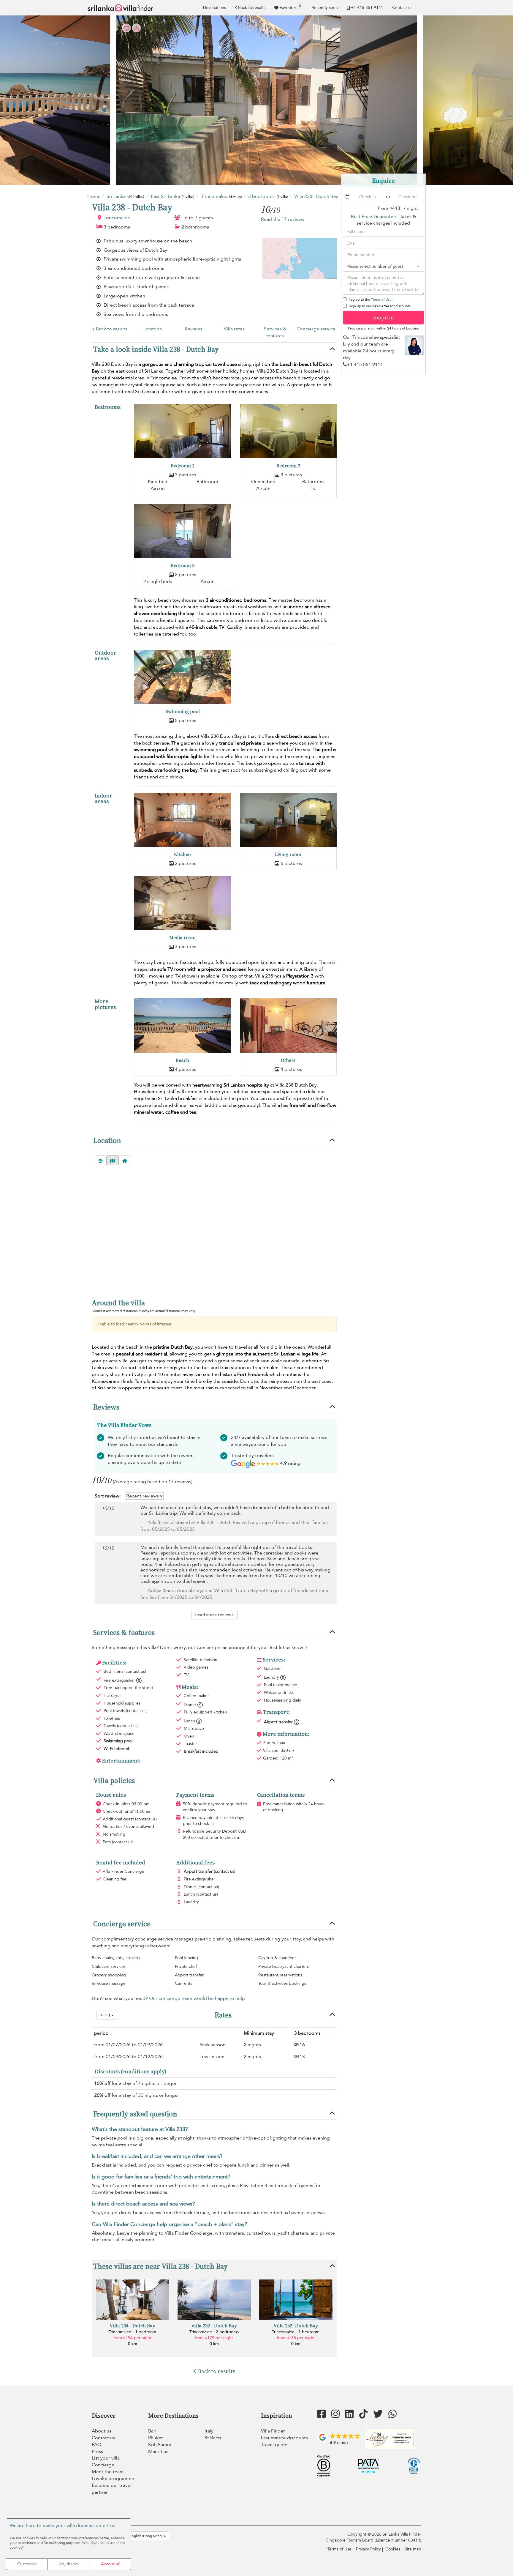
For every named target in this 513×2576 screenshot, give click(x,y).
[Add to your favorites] (256, 100)
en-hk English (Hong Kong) (141, 2536)
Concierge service (316, 329)
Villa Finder (273, 2431)
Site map (413, 2549)
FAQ (96, 2445)
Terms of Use (381, 299)
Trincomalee (117, 218)
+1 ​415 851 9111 (367, 8)
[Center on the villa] (125, 1160)
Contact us (402, 8)
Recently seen (325, 8)
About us (102, 2431)
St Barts (213, 2438)
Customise (27, 2564)
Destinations (214, 8)
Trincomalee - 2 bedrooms (214, 2332)
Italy (209, 2431)
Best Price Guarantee (373, 217)
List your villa (106, 2458)
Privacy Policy (368, 2549)
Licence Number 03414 (398, 2540)
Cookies (393, 2549)
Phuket (156, 2438)
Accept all (110, 2564)
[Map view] (113, 1160)
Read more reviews (214, 1615)
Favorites (290, 7)
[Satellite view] (101, 1160)
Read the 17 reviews (283, 219)
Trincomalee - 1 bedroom (132, 2332)
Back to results (252, 8)
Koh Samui (160, 2445)
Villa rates (234, 329)
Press (97, 2452)
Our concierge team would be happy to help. (198, 1998)
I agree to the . (371, 299)
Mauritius (158, 2452)
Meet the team (108, 2472)
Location (153, 329)
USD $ (105, 2015)
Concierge (103, 2465)
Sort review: (108, 1496)
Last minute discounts (284, 2438)
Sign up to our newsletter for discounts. (380, 306)
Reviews (193, 329)
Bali (152, 2431)
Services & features (275, 332)
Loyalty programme (113, 2479)
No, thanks (69, 2564)
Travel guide (274, 2445)
